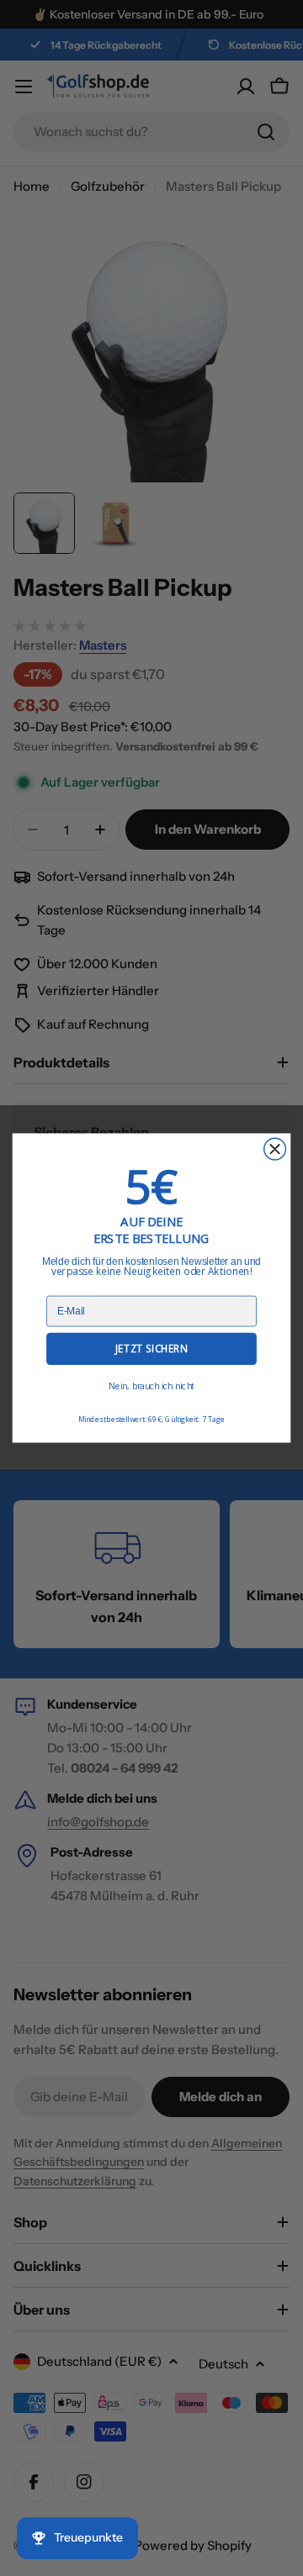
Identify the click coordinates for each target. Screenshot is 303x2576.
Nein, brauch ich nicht (151, 1386)
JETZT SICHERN (152, 1349)
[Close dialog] (275, 1149)
